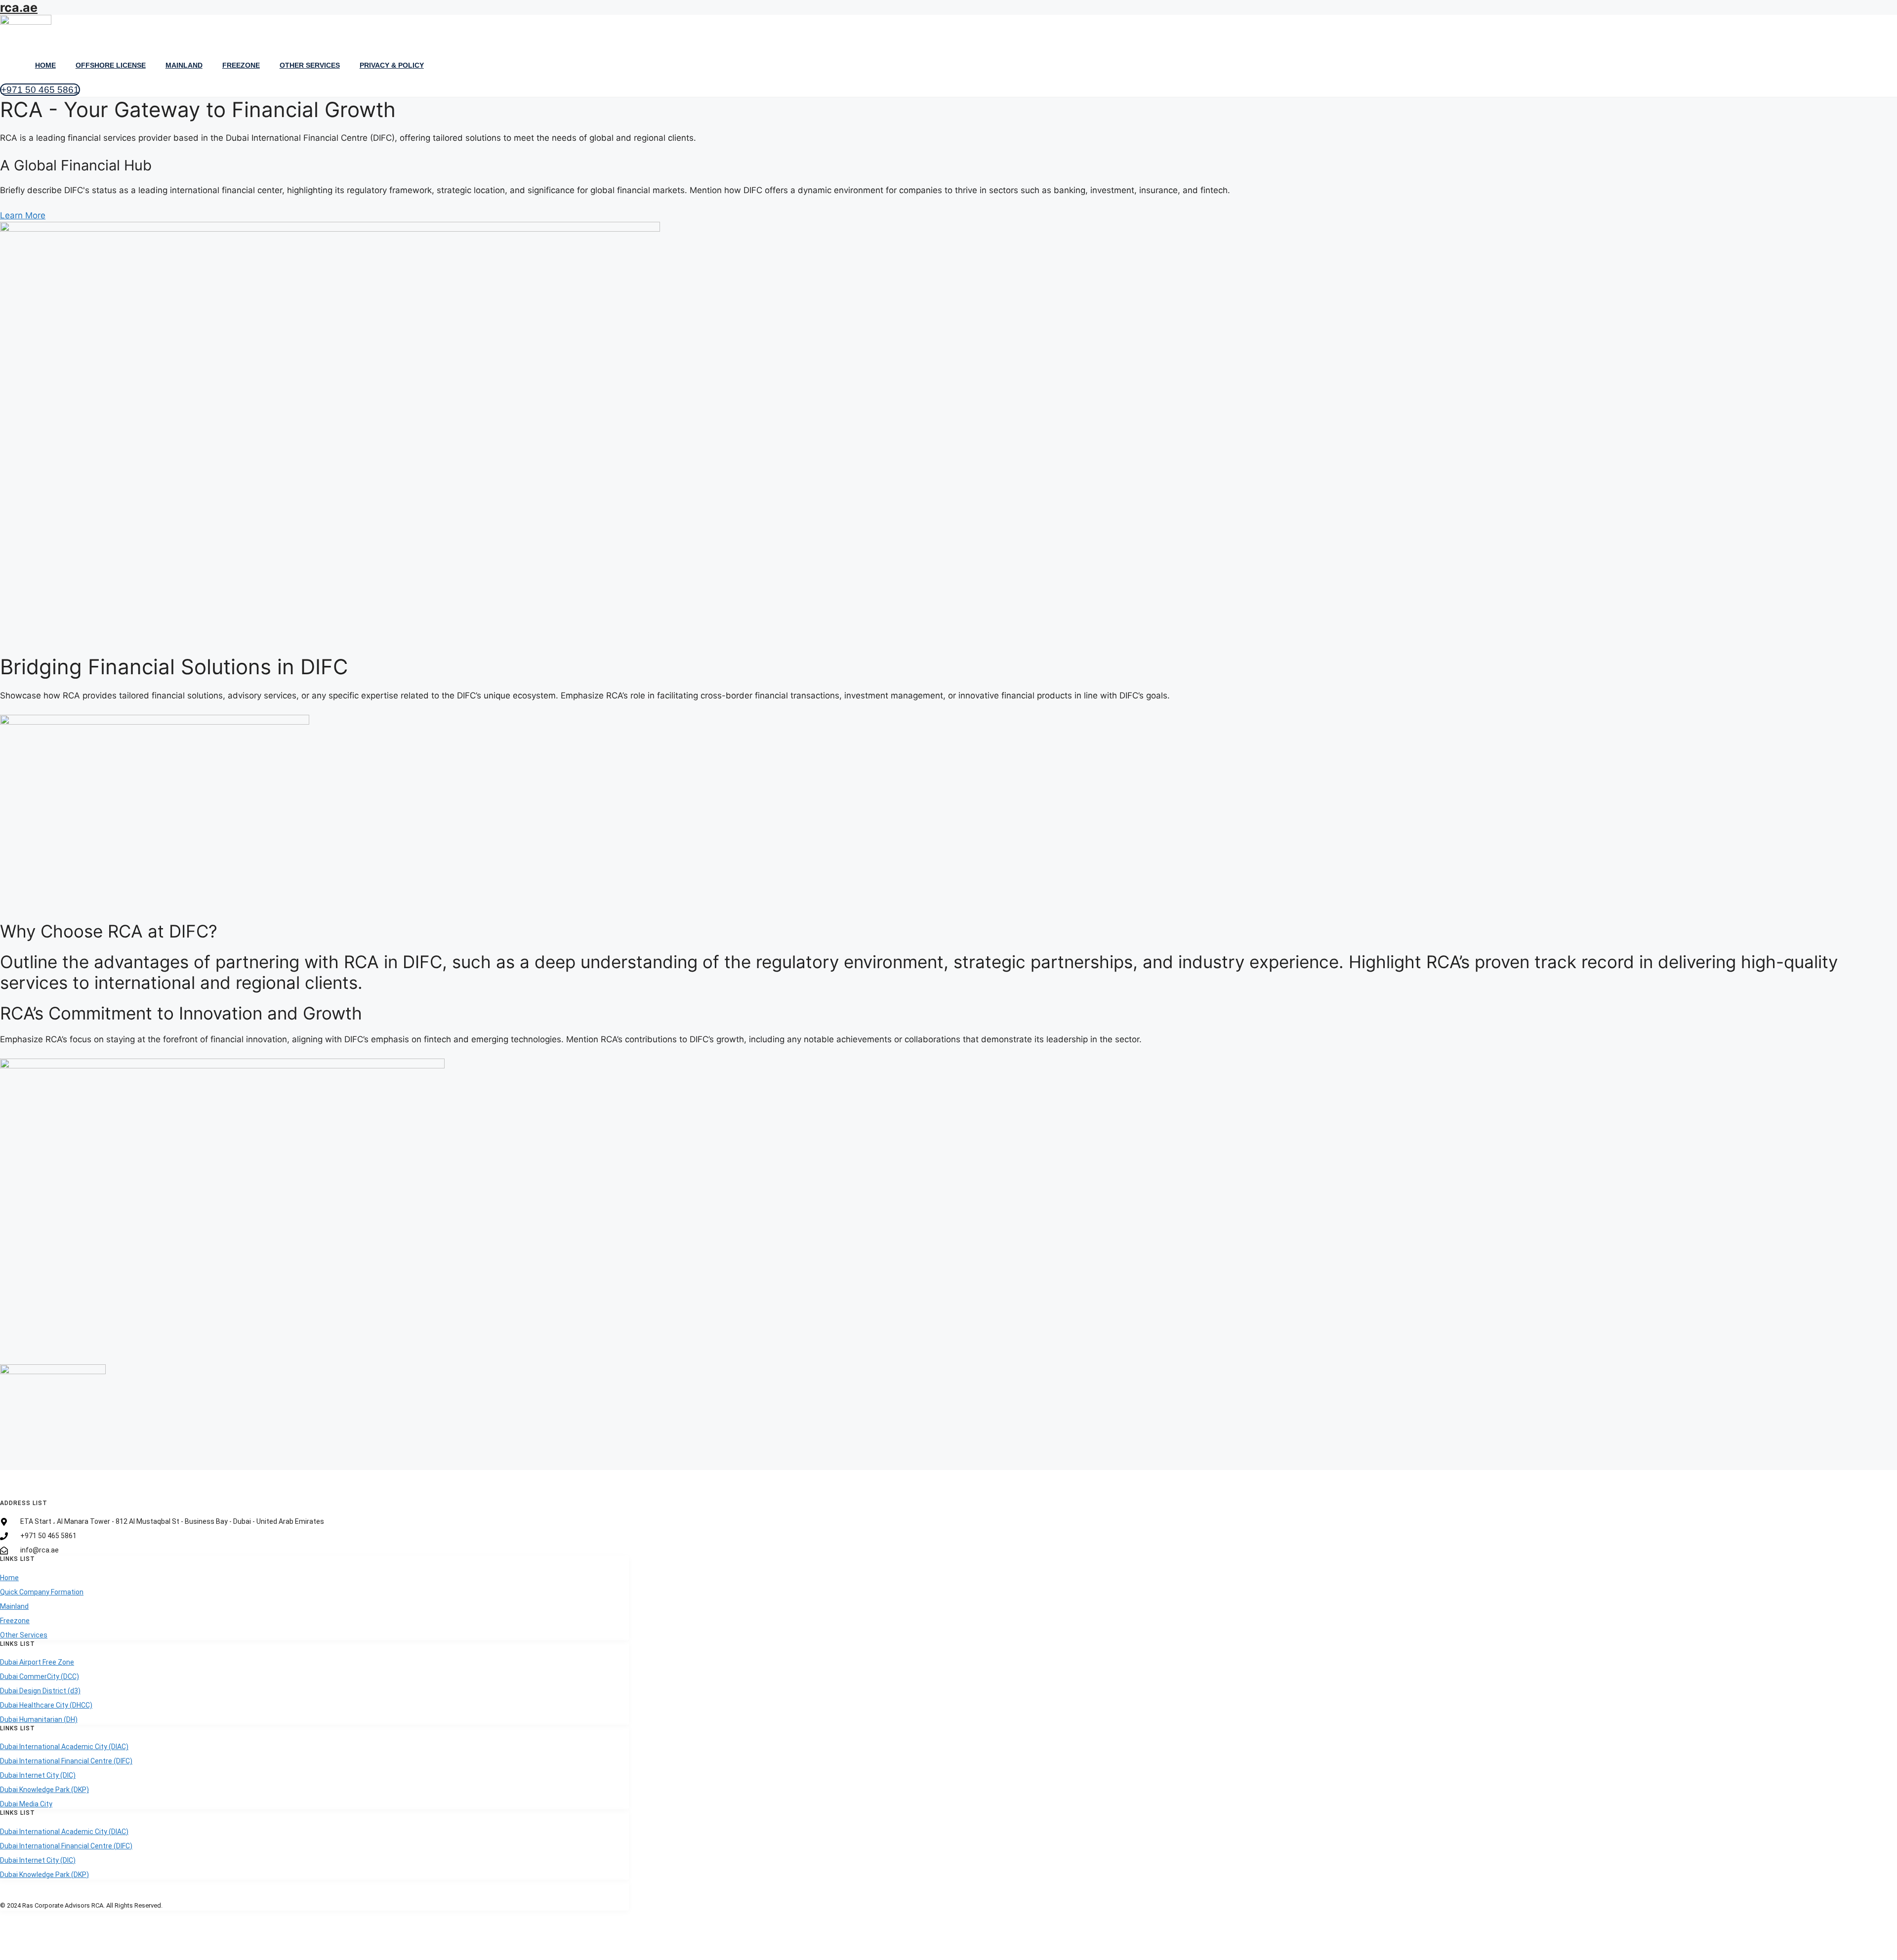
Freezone (241, 65)
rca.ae (19, 7)
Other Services (310, 65)
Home (45, 65)
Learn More (23, 215)
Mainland (184, 65)
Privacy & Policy (392, 65)
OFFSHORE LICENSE (111, 65)
